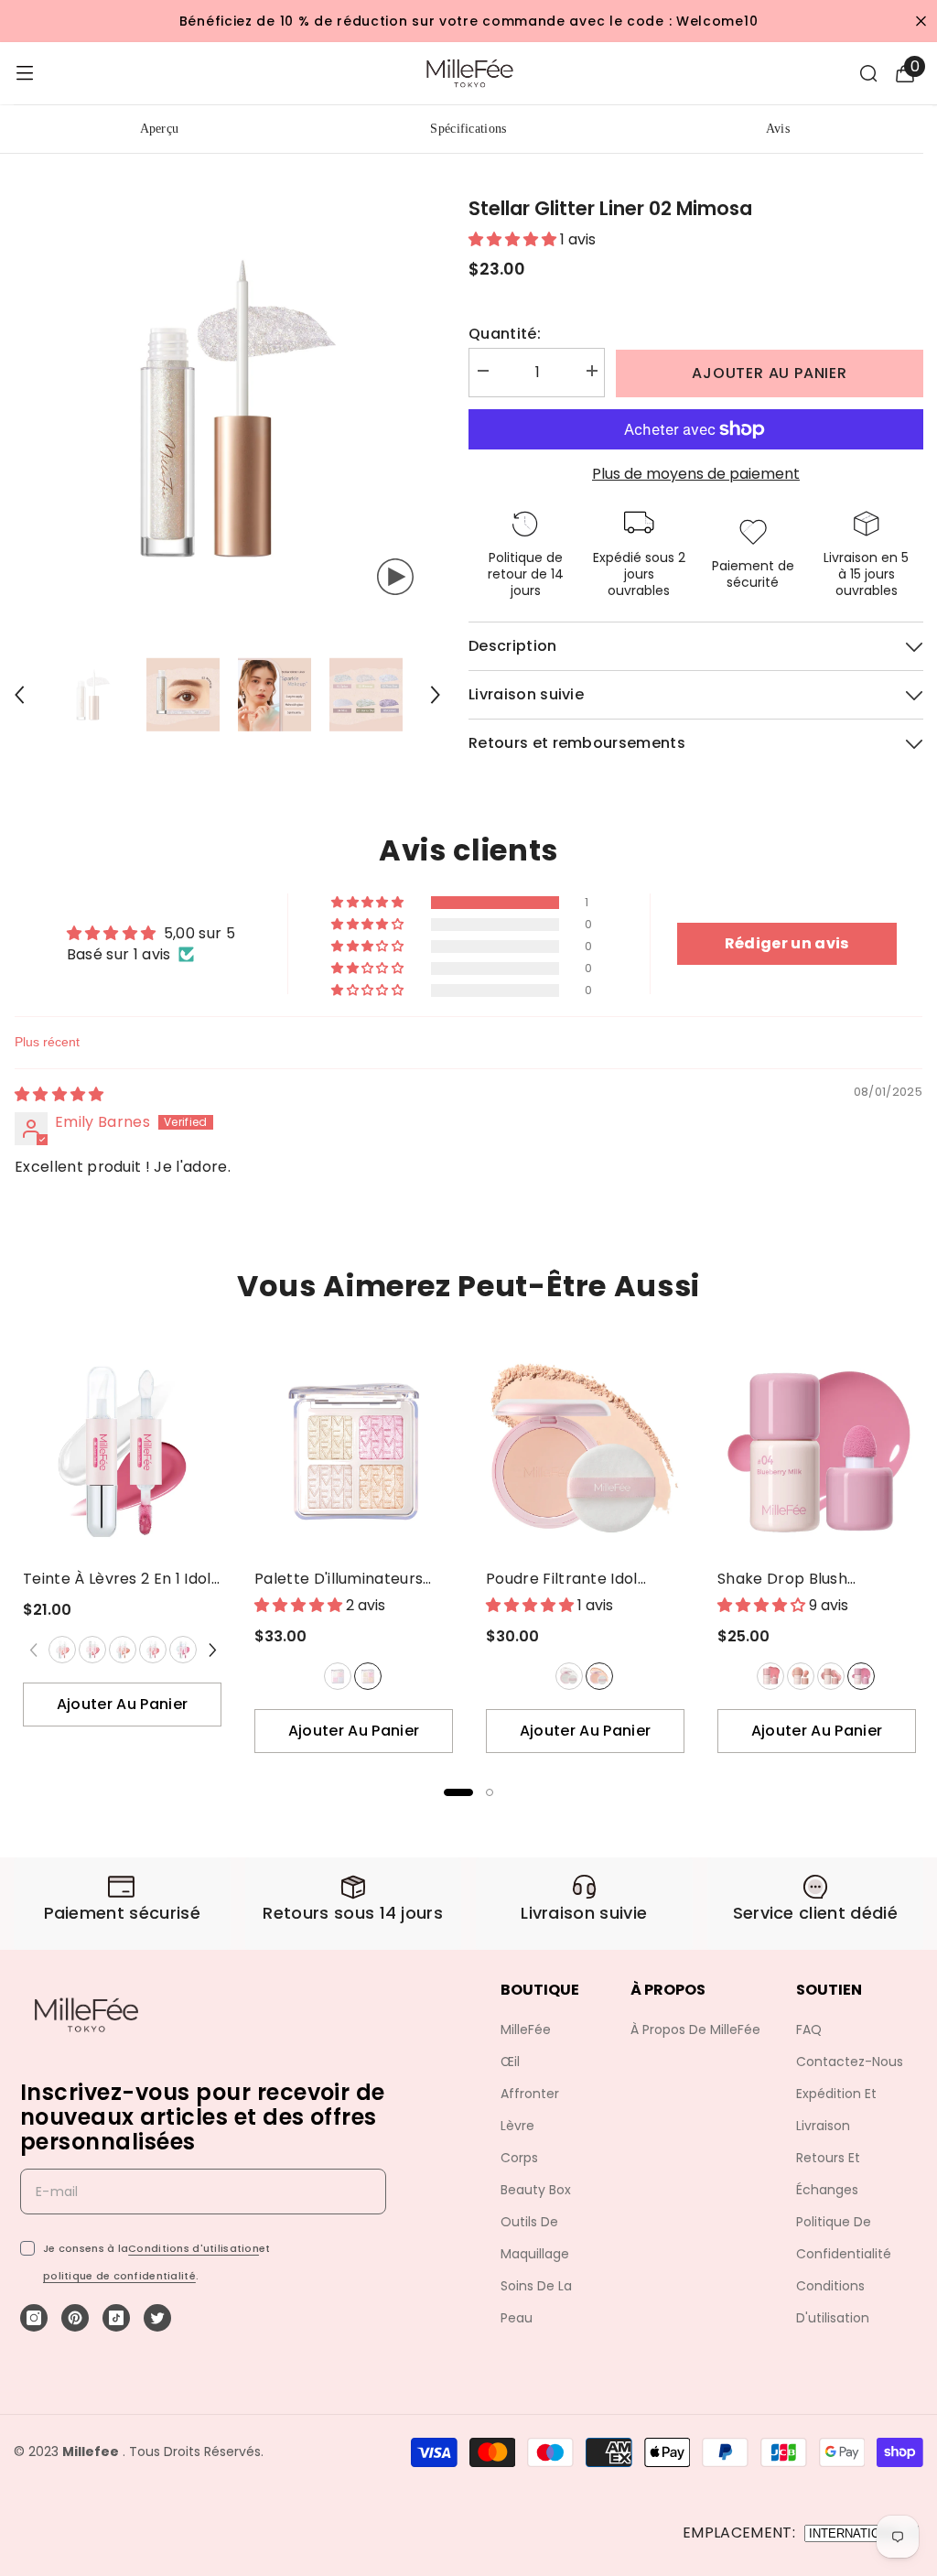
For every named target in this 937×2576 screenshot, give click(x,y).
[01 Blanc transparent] (569, 1676)
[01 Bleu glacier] (338, 1676)
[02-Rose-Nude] (92, 1650)
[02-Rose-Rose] (367, 1676)
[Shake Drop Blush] (817, 1451)
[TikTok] (116, 2318)
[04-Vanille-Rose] (152, 1650)
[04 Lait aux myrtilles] (861, 1676)
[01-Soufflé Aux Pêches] (770, 1676)
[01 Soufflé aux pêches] (770, 1676)
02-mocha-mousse (801, 1676)
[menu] (25, 73)
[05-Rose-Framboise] (182, 1650)
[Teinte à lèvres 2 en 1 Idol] (122, 1451)
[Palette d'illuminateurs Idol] (354, 1451)
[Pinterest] (75, 2318)
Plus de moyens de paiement (696, 474)
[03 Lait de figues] (831, 1676)
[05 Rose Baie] (183, 1650)
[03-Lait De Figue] (830, 1676)
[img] (59, 1094)
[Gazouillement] (157, 2318)
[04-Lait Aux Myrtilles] (860, 1676)
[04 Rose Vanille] (153, 1650)
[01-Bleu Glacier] (337, 1676)
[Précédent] (19, 695)
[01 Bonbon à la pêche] (62, 1650)
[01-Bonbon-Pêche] (61, 1650)
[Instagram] (34, 2318)
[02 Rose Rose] (368, 1676)
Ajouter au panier (770, 373)
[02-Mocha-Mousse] (800, 1676)
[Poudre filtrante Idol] (585, 1451)
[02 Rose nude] (92, 1650)
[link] (122, 1904)
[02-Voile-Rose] (598, 1676)
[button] (369, 903)
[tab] (458, 1792)
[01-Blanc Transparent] (568, 1676)
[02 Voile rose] (599, 1676)
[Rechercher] (868, 73)
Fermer (921, 22)
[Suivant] (436, 695)
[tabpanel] (122, 1541)
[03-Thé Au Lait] (122, 1650)
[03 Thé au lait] (123, 1650)
